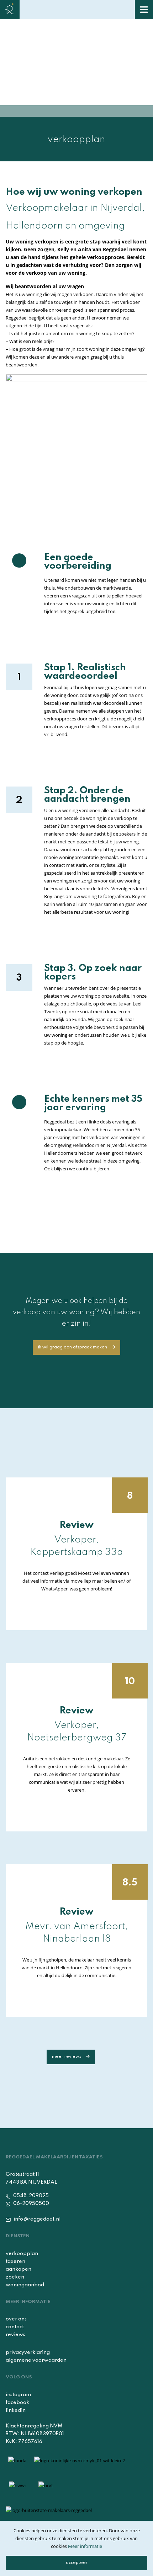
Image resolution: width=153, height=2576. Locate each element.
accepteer (77, 2563)
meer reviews (67, 2057)
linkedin (16, 2410)
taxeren (15, 2261)
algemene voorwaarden (36, 2360)
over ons (16, 2319)
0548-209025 (30, 2196)
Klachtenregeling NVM (34, 2426)
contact (15, 2327)
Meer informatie (85, 2546)
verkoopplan (22, 2254)
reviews (15, 2335)
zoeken (15, 2277)
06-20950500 (31, 2204)
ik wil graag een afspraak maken (73, 1347)
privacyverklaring (28, 2352)
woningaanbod (25, 2285)
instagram (18, 2395)
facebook (17, 2403)
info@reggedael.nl (36, 2219)
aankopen (19, 2269)
